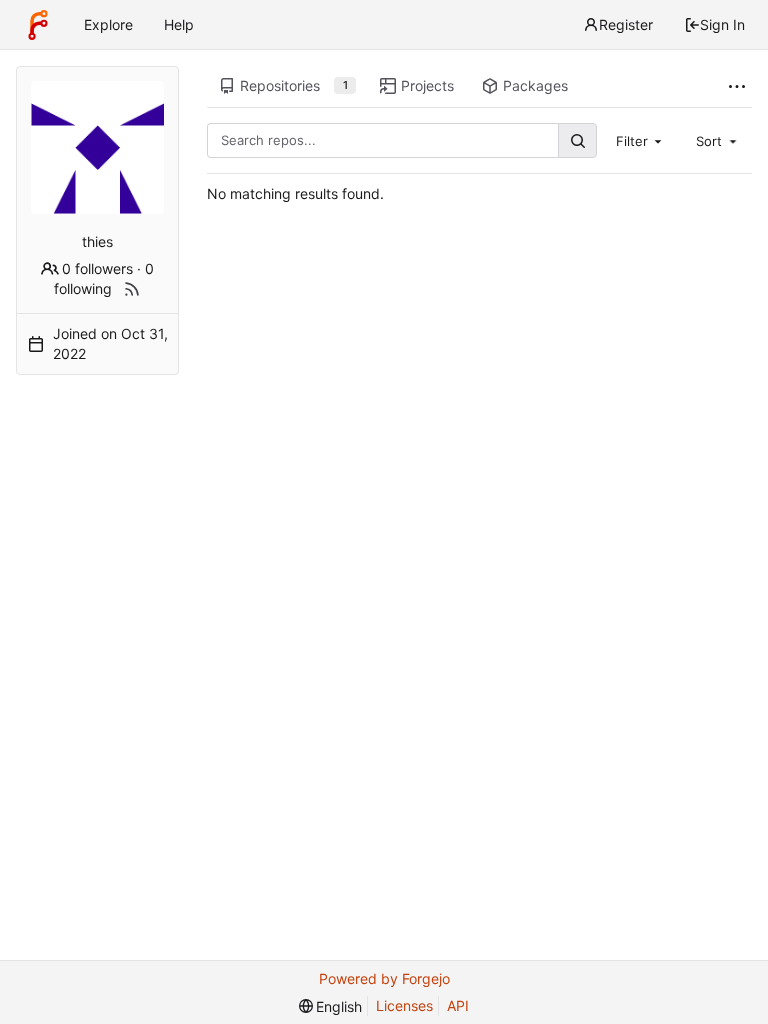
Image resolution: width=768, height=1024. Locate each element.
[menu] (331, 1006)
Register (626, 24)
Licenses (404, 1005)
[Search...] (577, 140)
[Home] (38, 25)
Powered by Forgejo (384, 978)
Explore (108, 24)
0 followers (97, 268)
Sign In (722, 24)
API (458, 1005)
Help (179, 24)
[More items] (737, 86)
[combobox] (641, 140)
